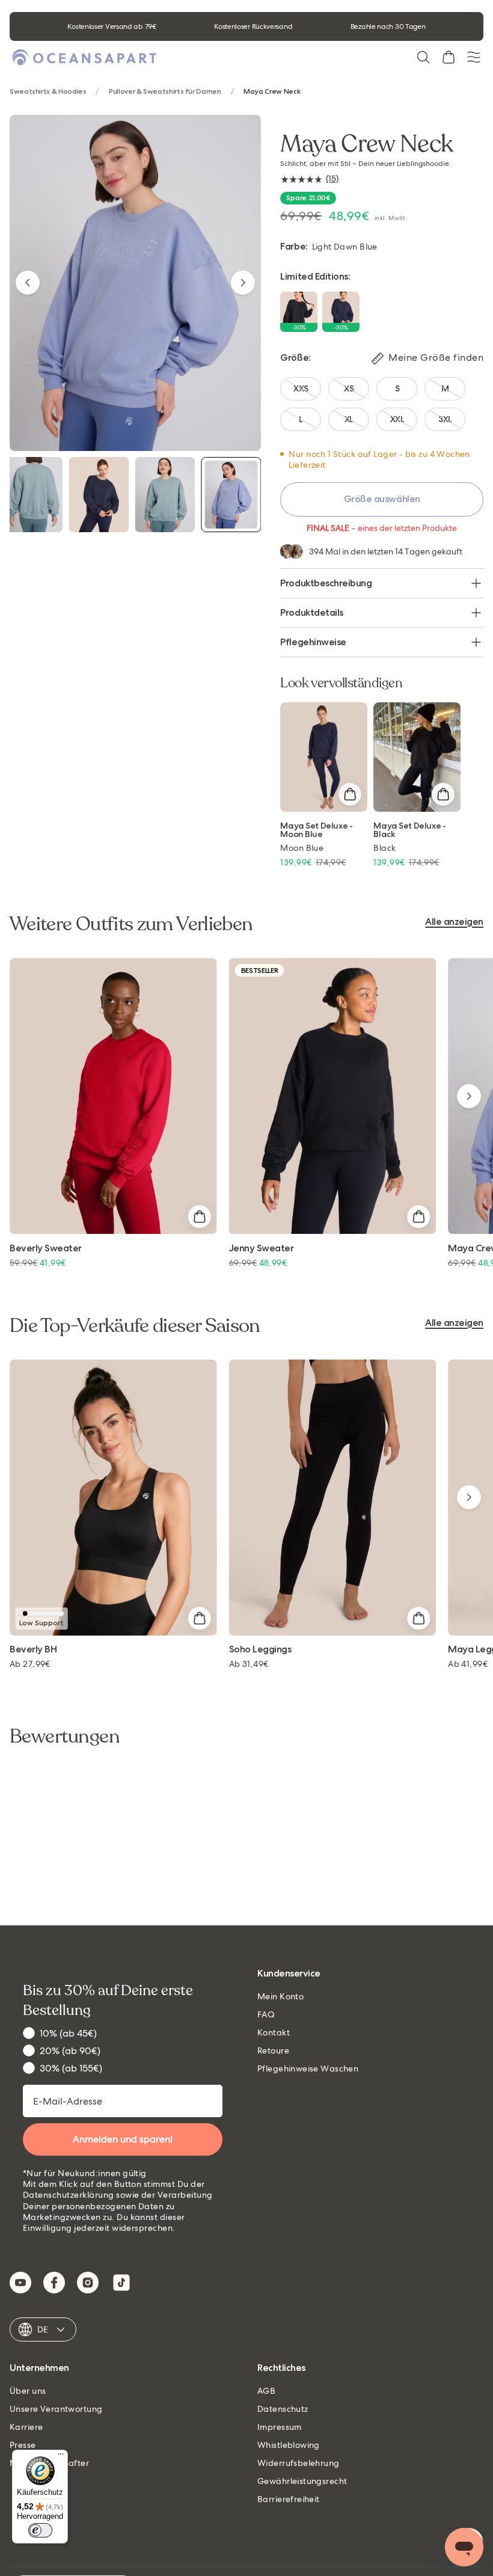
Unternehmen (39, 2368)
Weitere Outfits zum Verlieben (131, 924)
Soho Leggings (260, 1650)
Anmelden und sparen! (123, 2139)
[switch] (40, 2530)
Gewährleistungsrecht (302, 2481)
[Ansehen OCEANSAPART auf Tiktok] (121, 2283)
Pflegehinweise (313, 642)
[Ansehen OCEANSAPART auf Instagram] (88, 2283)
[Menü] (61, 2457)
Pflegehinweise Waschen (308, 2068)
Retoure (273, 2050)
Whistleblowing (289, 2445)
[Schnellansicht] (350, 794)
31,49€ (249, 1664)
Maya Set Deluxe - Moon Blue (316, 830)
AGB (266, 2391)
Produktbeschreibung (326, 583)
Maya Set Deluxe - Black (409, 830)
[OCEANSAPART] (84, 57)
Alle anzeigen (454, 922)
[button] (423, 57)
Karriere (26, 2427)
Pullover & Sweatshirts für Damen (165, 92)
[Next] (243, 283)
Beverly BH (33, 1650)
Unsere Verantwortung (56, 2409)
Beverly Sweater (46, 1249)
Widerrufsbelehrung (299, 2463)
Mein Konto (280, 1996)
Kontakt (274, 2032)
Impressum (280, 2427)
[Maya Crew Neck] (32, 495)
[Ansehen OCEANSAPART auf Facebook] (54, 2283)
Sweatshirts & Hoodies (48, 92)
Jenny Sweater (262, 1249)
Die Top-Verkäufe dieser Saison (135, 1326)
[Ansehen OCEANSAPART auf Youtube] (20, 2283)
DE (43, 2329)
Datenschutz (283, 2409)
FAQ (266, 2014)
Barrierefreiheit (289, 2499)
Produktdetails (311, 612)
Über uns (28, 2391)
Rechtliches (281, 2368)
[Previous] (28, 283)
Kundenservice (289, 1974)
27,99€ (30, 1664)
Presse (23, 2445)
